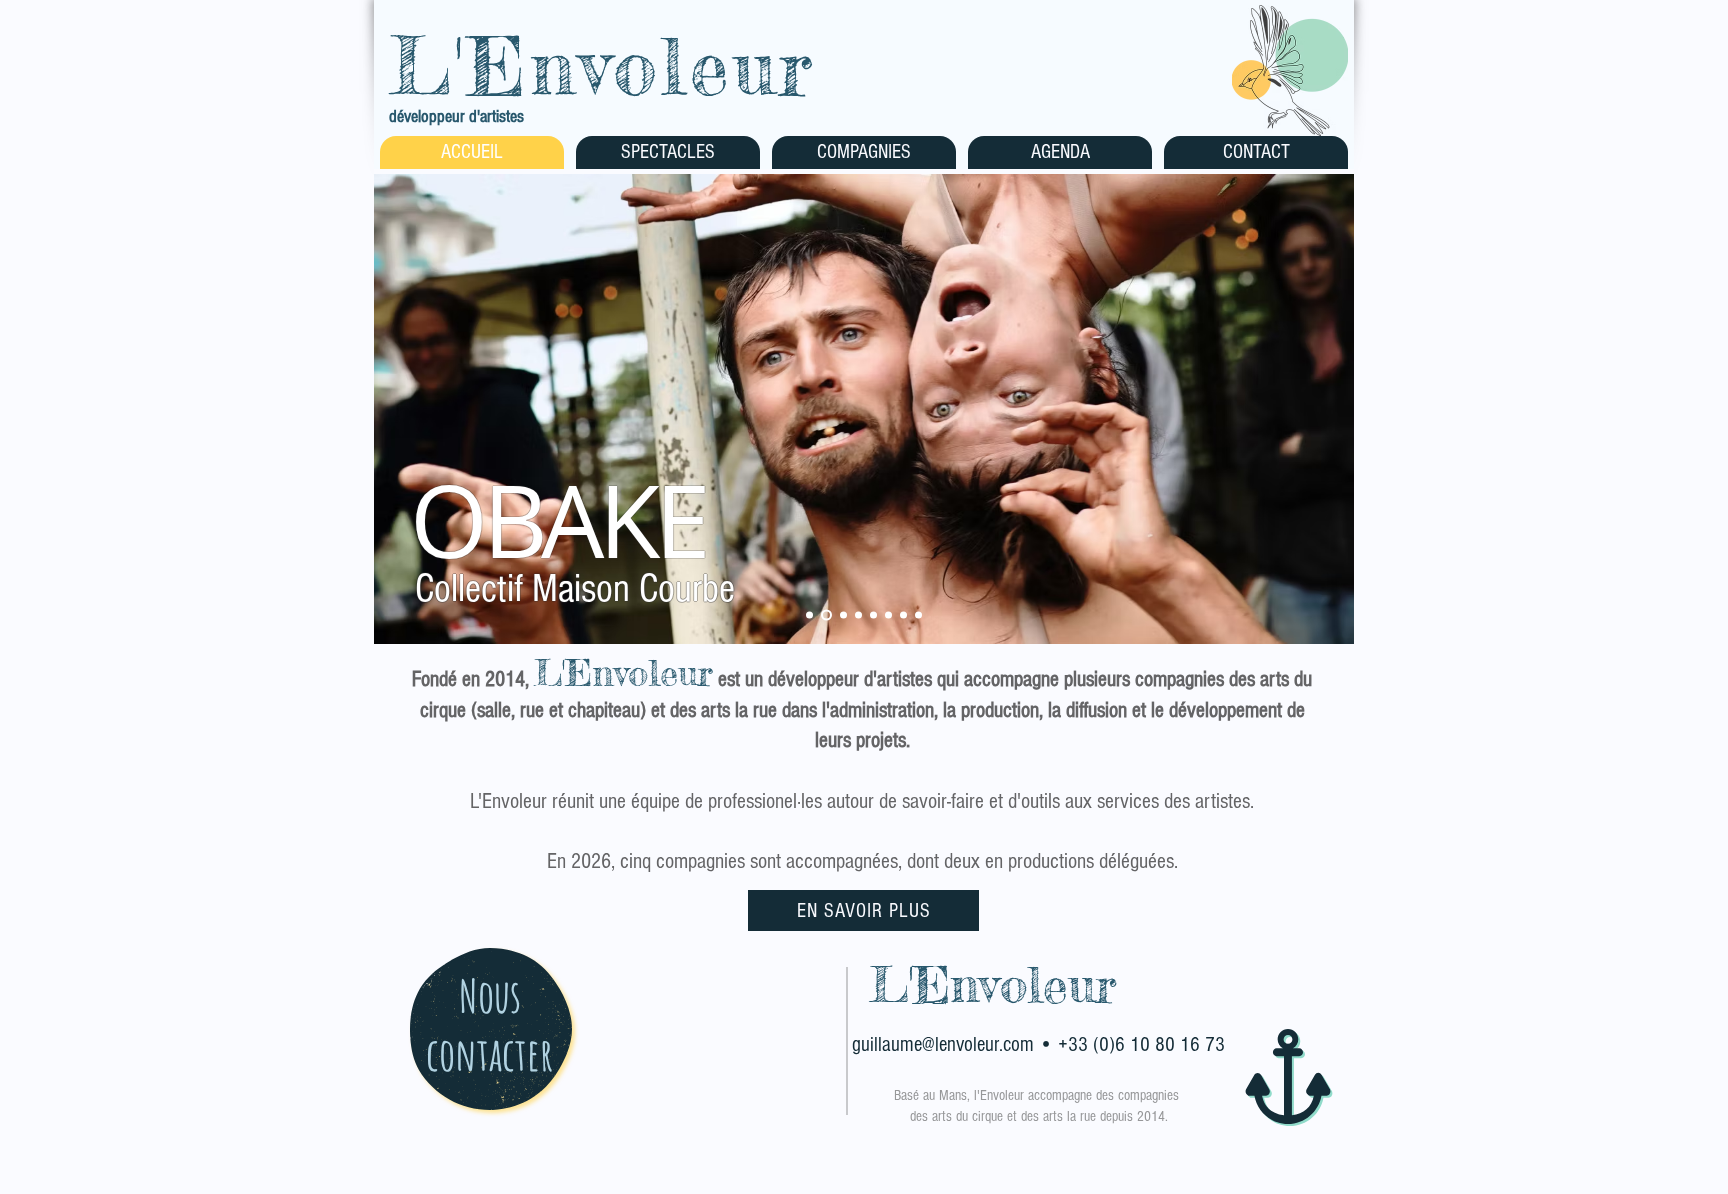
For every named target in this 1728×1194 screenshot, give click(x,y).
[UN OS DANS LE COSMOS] (918, 615)
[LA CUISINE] (903, 615)
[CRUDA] (888, 615)
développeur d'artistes (456, 116)
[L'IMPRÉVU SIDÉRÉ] (841, 615)
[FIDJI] (858, 615)
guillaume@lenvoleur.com (943, 1044)
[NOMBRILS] (809, 615)
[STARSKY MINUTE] (873, 615)
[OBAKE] (824, 615)
